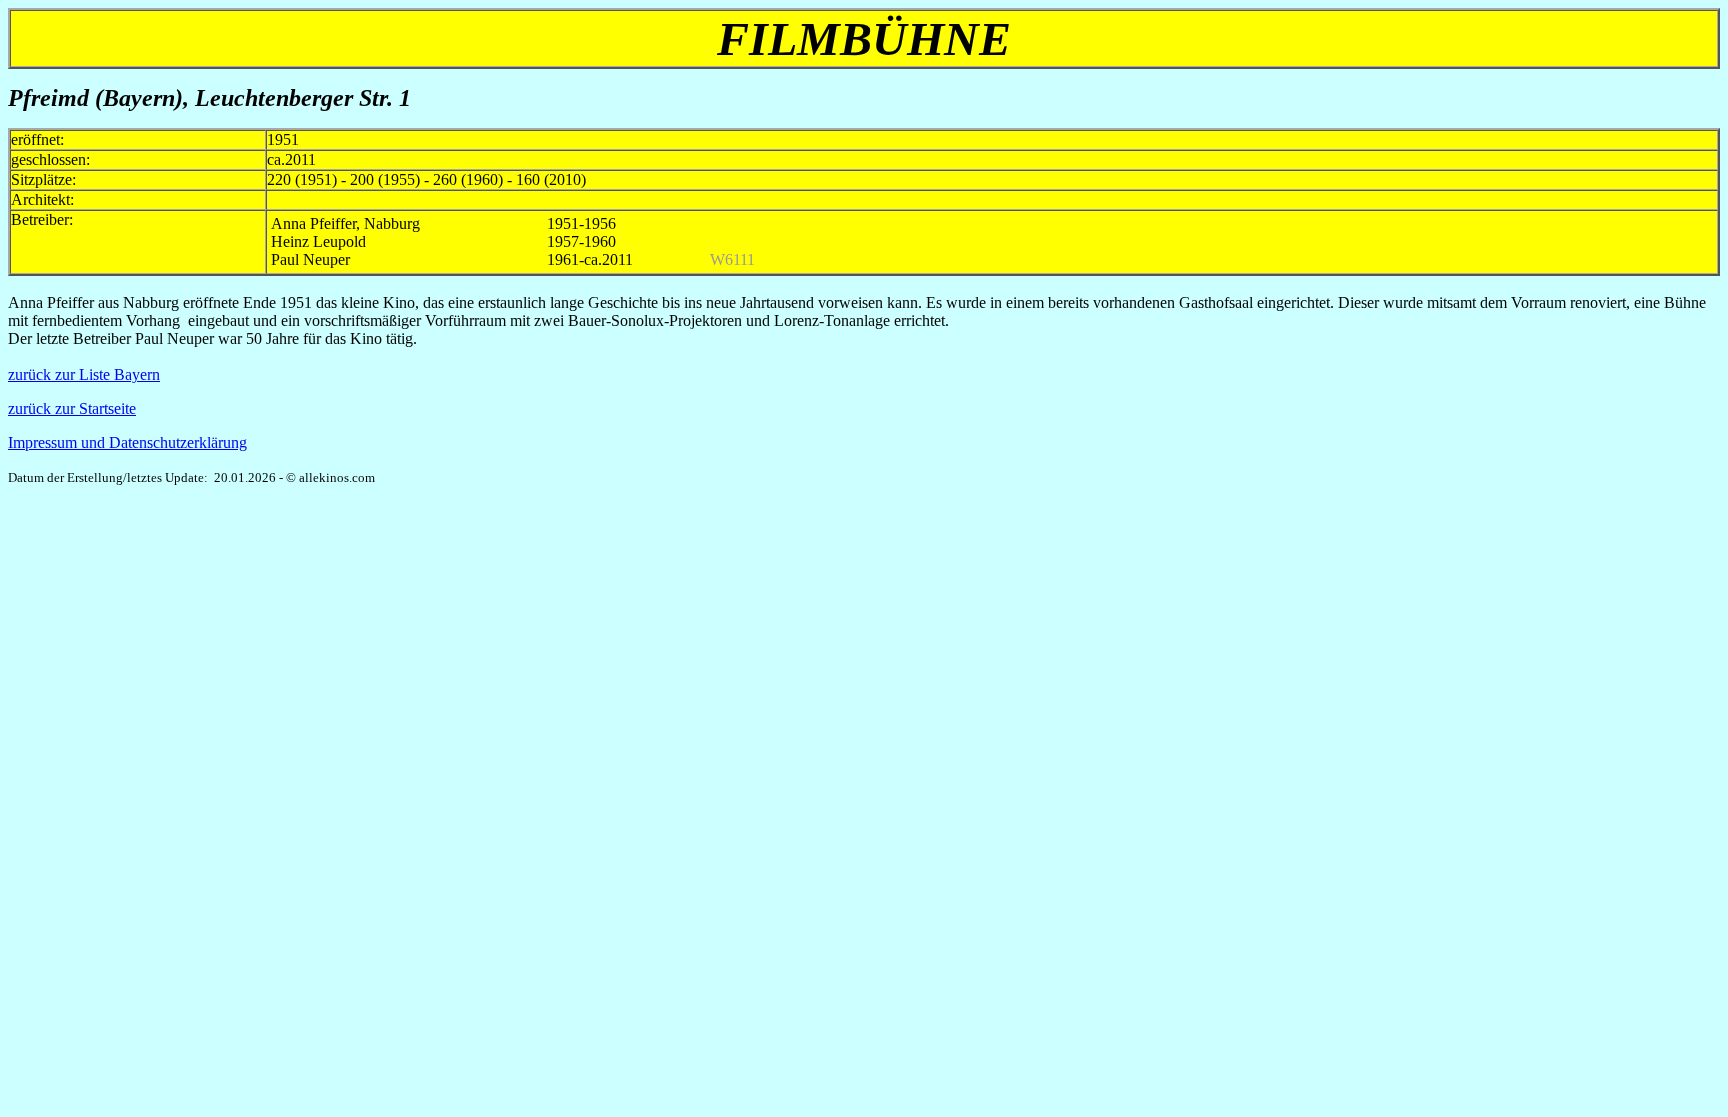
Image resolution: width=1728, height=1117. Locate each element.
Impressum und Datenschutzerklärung (127, 442)
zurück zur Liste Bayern (84, 374)
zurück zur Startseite (72, 408)
